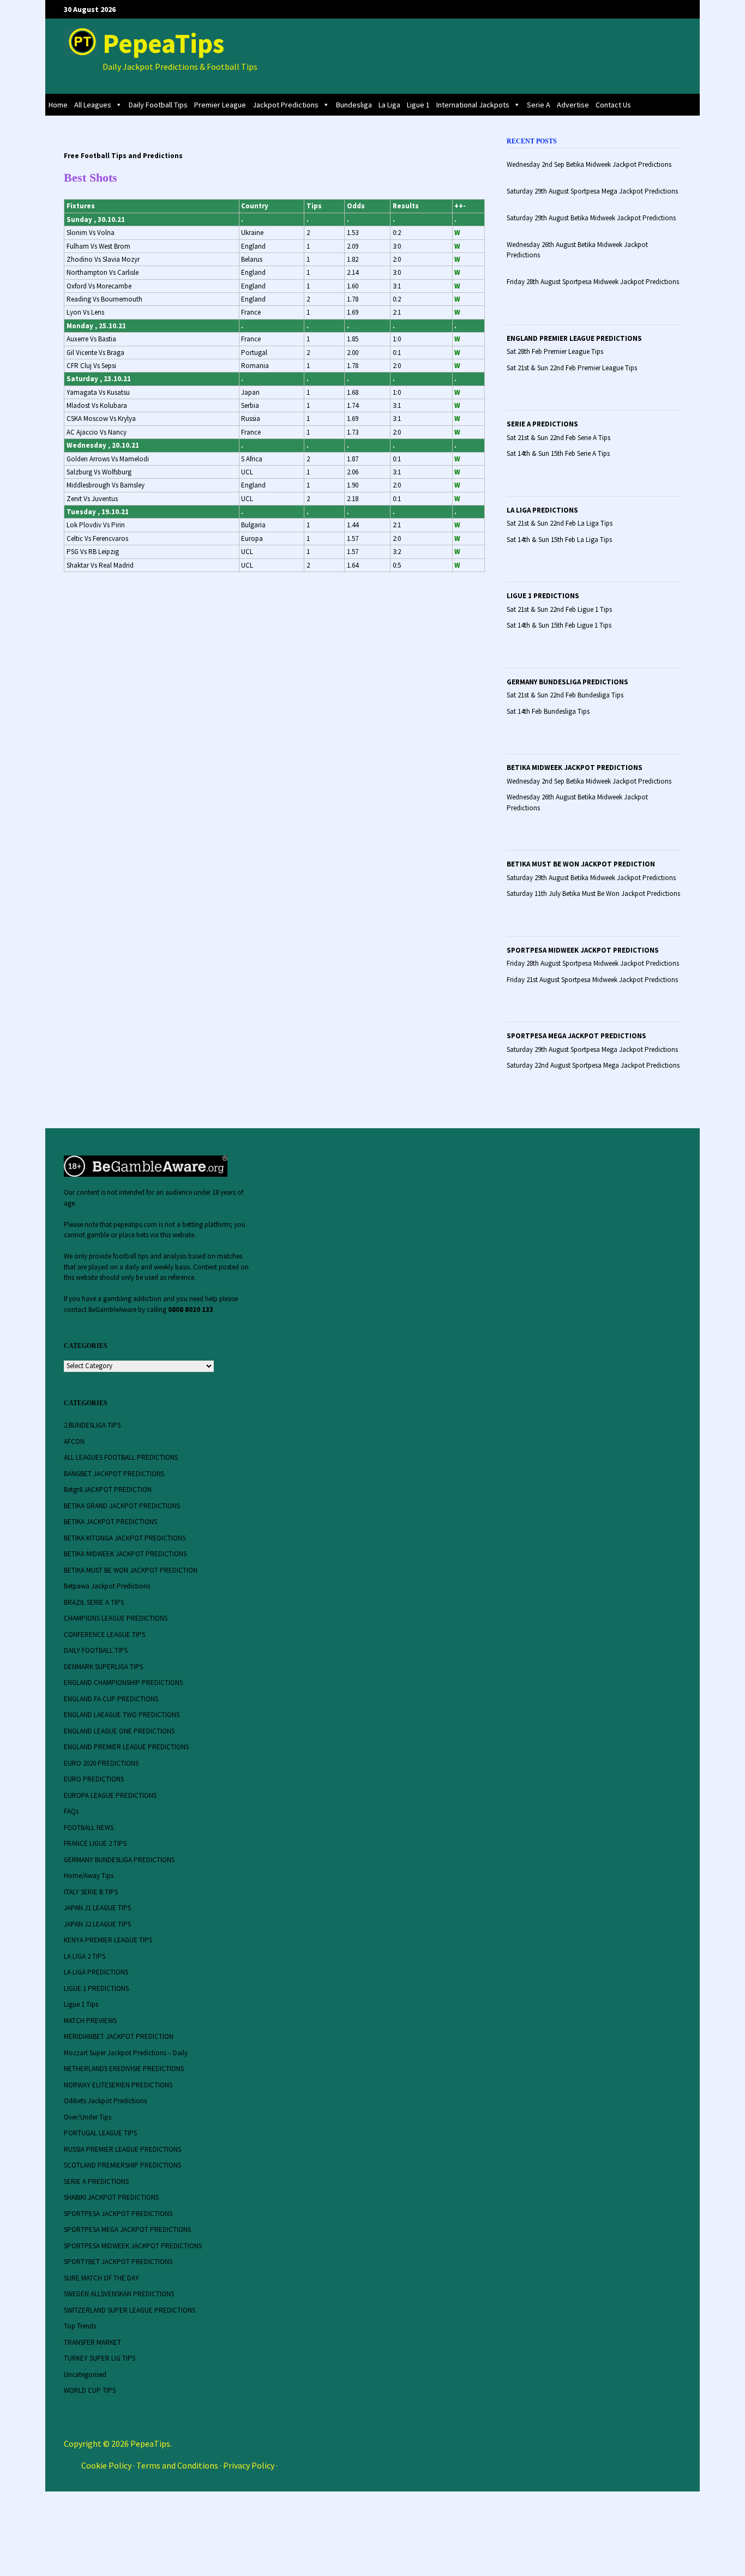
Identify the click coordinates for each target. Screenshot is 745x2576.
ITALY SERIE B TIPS (91, 1892)
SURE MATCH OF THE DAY (101, 2278)
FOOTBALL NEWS (89, 1828)
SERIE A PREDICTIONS (542, 424)
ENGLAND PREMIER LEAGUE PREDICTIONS (574, 338)
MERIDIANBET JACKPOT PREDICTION (119, 2036)
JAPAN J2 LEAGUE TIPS (97, 1924)
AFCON (74, 1442)
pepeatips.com (135, 1224)
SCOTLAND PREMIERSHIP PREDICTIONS (122, 2165)
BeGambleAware (112, 1310)
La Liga (389, 105)
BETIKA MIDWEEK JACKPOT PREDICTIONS (575, 768)
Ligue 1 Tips (81, 2004)
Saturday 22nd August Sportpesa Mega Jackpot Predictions (593, 1065)
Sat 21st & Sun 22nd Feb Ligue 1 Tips (559, 609)
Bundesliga (354, 105)
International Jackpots (473, 105)
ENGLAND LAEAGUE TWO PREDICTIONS (122, 1715)
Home (58, 105)
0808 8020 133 (191, 1310)
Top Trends (80, 2326)
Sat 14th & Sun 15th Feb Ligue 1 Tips (559, 625)
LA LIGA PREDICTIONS (542, 510)
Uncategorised (85, 2375)
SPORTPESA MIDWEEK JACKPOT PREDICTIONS (583, 950)
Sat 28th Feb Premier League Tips (555, 351)
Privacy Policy (249, 2465)
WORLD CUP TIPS (90, 2390)
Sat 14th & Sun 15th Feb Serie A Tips (558, 453)
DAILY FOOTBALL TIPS (96, 1650)
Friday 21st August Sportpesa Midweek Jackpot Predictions (592, 980)
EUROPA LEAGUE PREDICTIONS (110, 1795)
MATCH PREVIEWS (90, 2021)
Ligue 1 (418, 105)
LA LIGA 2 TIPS (85, 1956)
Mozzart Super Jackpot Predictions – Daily (126, 2053)
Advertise (573, 105)
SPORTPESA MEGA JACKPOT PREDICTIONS (576, 1036)
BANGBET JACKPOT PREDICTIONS (114, 1474)
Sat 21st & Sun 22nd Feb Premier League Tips (572, 368)
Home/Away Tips (89, 1876)
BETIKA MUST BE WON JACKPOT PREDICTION (581, 864)
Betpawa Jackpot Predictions (107, 1586)
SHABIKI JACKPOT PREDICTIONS (111, 2197)
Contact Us (613, 105)
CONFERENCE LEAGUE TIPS (104, 1635)
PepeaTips (163, 43)
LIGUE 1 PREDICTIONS (543, 596)
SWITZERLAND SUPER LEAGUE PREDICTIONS (130, 2310)
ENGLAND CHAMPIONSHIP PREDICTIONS (123, 1683)
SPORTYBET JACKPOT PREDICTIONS (118, 2262)
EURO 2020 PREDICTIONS (101, 1763)
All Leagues (93, 105)
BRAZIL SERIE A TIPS (94, 1602)
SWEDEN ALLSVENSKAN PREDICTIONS (119, 2294)
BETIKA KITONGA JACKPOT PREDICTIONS (125, 1538)
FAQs (71, 1811)
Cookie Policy (106, 2465)
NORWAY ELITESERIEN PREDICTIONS (118, 2085)
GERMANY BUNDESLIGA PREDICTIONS (567, 682)
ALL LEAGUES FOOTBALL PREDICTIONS (121, 1457)
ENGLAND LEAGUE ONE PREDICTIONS (119, 1731)
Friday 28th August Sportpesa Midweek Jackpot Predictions (593, 963)
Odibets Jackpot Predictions (105, 2101)
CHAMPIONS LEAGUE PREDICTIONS (116, 1618)
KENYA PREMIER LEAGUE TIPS (108, 1940)
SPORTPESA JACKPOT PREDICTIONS (118, 2214)
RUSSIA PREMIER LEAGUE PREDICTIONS (122, 2149)
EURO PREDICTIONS (94, 1779)
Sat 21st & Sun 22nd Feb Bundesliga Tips (565, 695)
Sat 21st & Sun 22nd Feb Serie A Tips (558, 438)
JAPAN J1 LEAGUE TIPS (97, 1908)
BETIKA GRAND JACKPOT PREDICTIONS (122, 1506)
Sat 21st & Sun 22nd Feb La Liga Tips (560, 523)
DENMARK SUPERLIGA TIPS (103, 1667)
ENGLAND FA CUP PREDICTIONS (111, 1699)
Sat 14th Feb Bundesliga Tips (548, 711)
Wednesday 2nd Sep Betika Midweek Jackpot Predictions (589, 781)
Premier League (220, 105)
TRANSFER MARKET (92, 2342)
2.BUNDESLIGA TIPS (92, 1425)
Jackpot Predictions (286, 105)
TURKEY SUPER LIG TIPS (100, 2358)
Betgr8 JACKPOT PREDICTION (108, 1489)
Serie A (539, 105)
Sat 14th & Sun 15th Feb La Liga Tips (559, 540)
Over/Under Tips (88, 2117)
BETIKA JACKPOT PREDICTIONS (110, 1522)
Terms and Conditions (177, 2465)
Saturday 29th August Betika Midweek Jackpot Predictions (591, 878)
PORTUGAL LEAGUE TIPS (100, 2133)
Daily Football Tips (158, 105)
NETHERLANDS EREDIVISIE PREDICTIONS (124, 2069)
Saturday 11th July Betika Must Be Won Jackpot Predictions (593, 893)
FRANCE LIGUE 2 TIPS (95, 1843)
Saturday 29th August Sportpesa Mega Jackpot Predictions (592, 1049)
